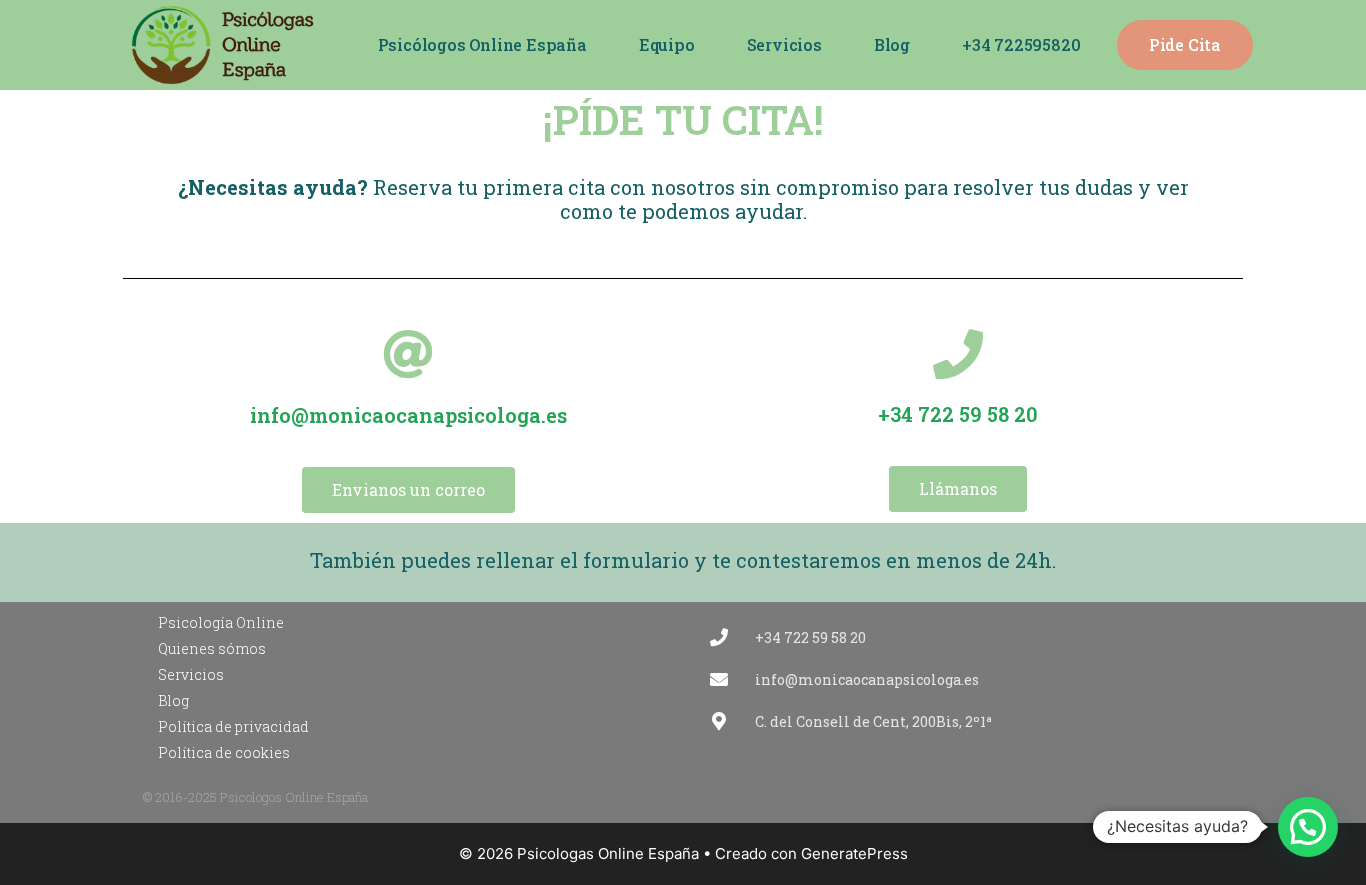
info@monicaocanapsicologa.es (408, 415)
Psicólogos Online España (482, 44)
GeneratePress (854, 853)
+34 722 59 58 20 (958, 414)
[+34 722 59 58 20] (958, 354)
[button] (1308, 827)
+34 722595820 (1021, 44)
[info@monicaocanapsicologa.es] (408, 354)
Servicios (784, 44)
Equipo (667, 44)
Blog (892, 44)
